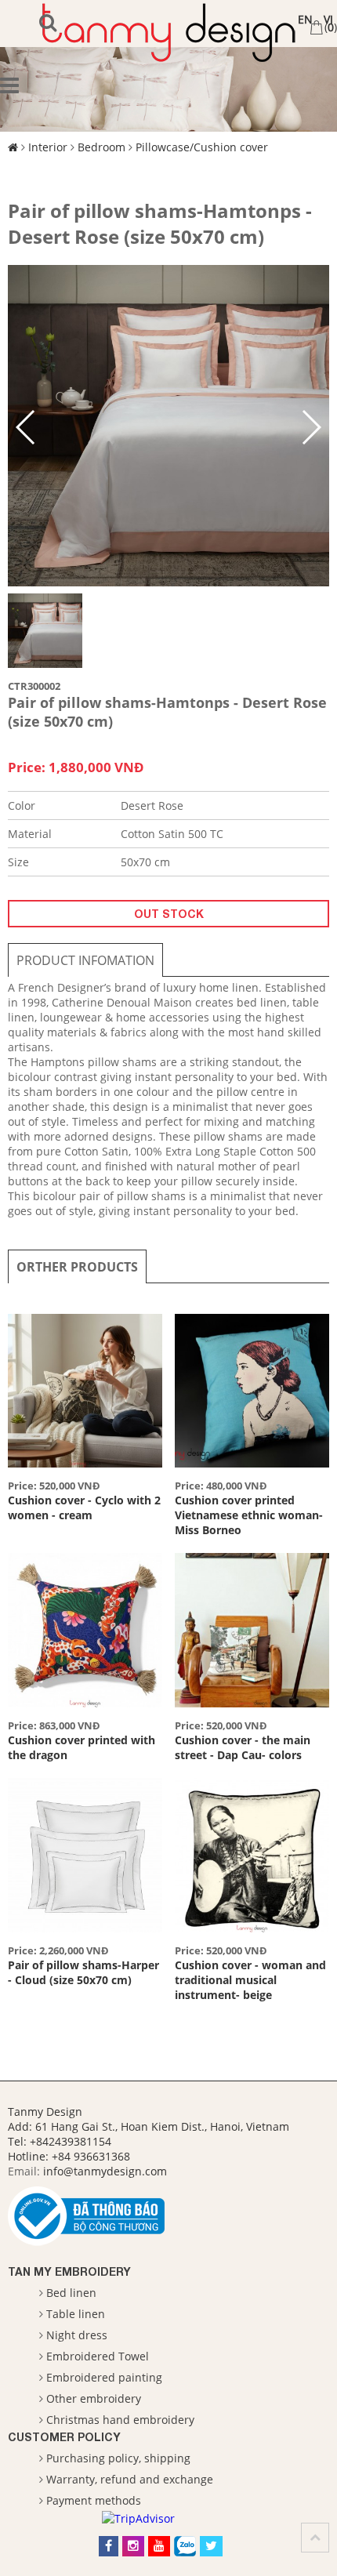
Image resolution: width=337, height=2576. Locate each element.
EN (305, 19)
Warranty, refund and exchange (130, 2479)
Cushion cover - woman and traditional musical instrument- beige (250, 1980)
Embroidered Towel (98, 2356)
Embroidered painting (104, 2377)
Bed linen (71, 2293)
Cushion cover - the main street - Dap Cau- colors (243, 1747)
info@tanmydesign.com (105, 2171)
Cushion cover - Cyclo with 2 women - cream (84, 1508)
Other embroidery (94, 2398)
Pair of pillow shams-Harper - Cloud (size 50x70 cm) (83, 1972)
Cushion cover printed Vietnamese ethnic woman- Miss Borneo (249, 1515)
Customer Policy (64, 2437)
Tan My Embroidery (69, 2271)
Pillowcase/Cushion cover (202, 147)
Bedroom (101, 147)
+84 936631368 (91, 2156)
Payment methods (94, 2500)
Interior (48, 147)
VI (328, 19)
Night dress (77, 2335)
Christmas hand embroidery (120, 2420)
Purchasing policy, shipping (118, 2458)
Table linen (76, 2314)
